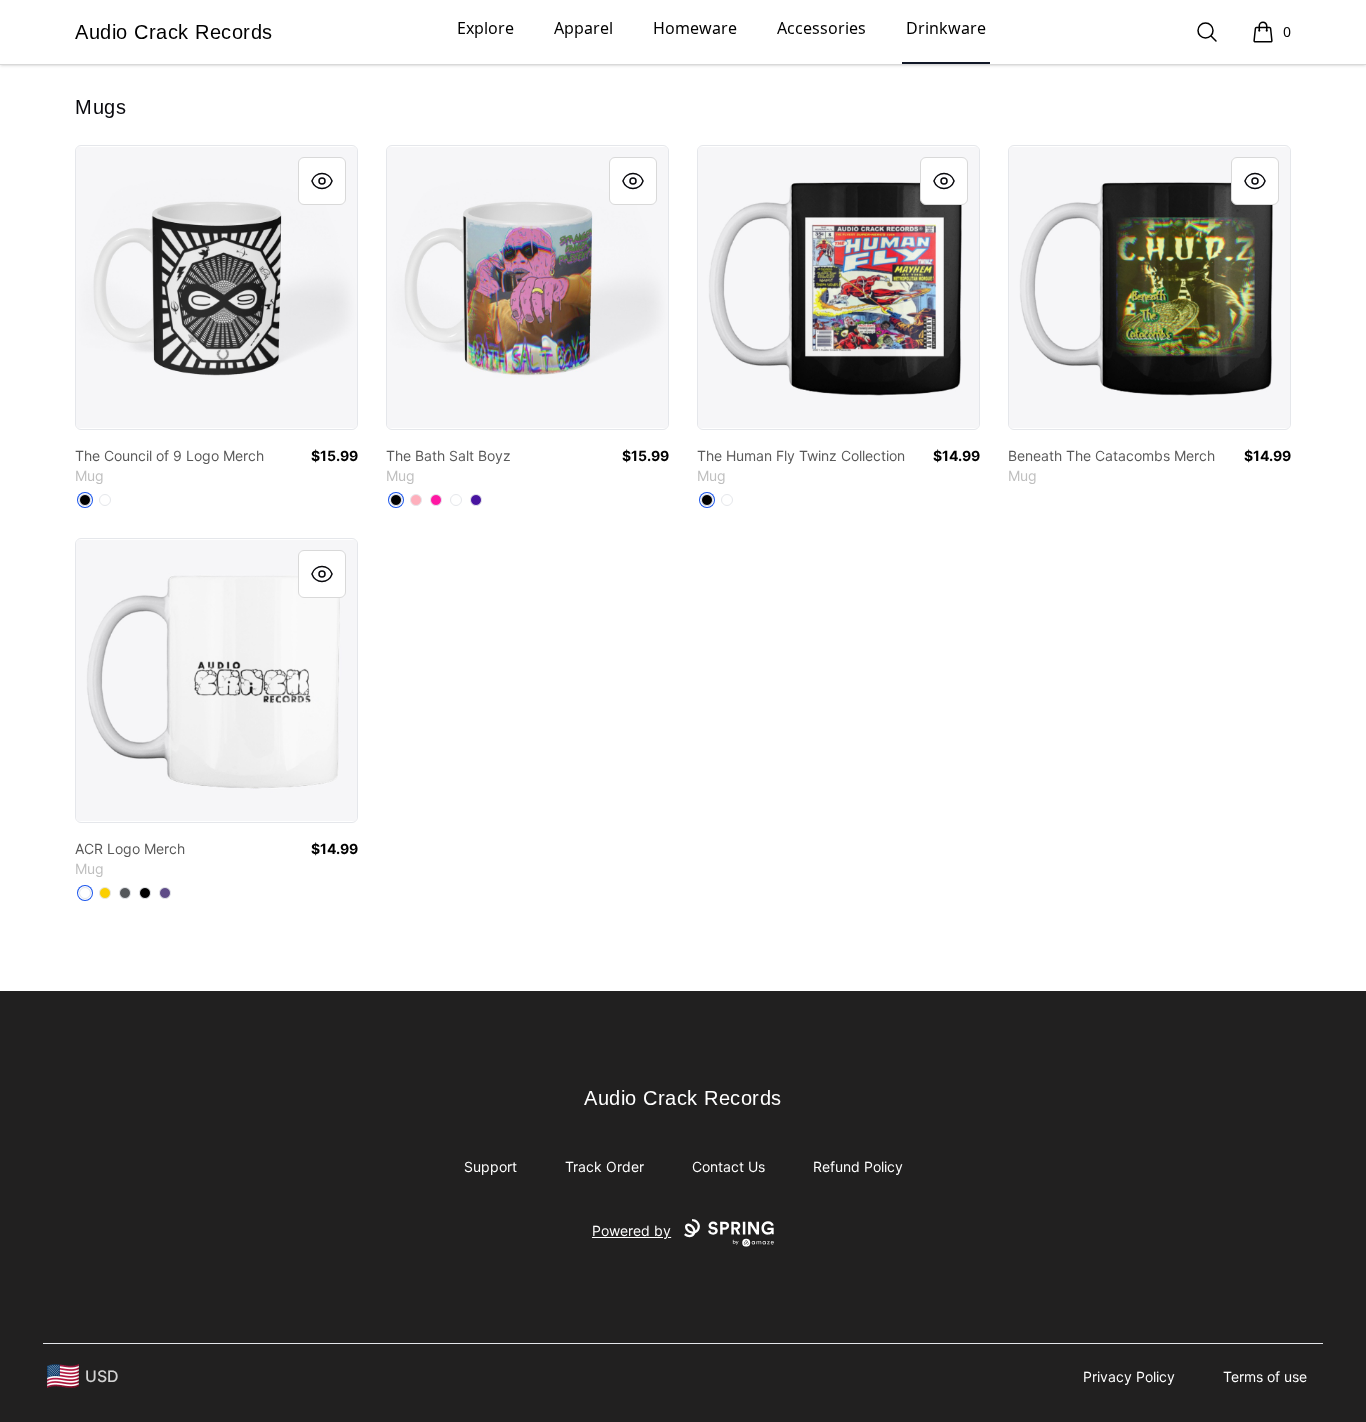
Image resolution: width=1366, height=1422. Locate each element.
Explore (485, 28)
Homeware (695, 28)
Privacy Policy (1129, 1376)
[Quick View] (322, 181)
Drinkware (946, 28)
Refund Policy (858, 1166)
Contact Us (728, 1166)
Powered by (631, 1230)
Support (490, 1166)
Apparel (583, 28)
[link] (216, 287)
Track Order (604, 1166)
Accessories (821, 28)
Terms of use (1265, 1376)
